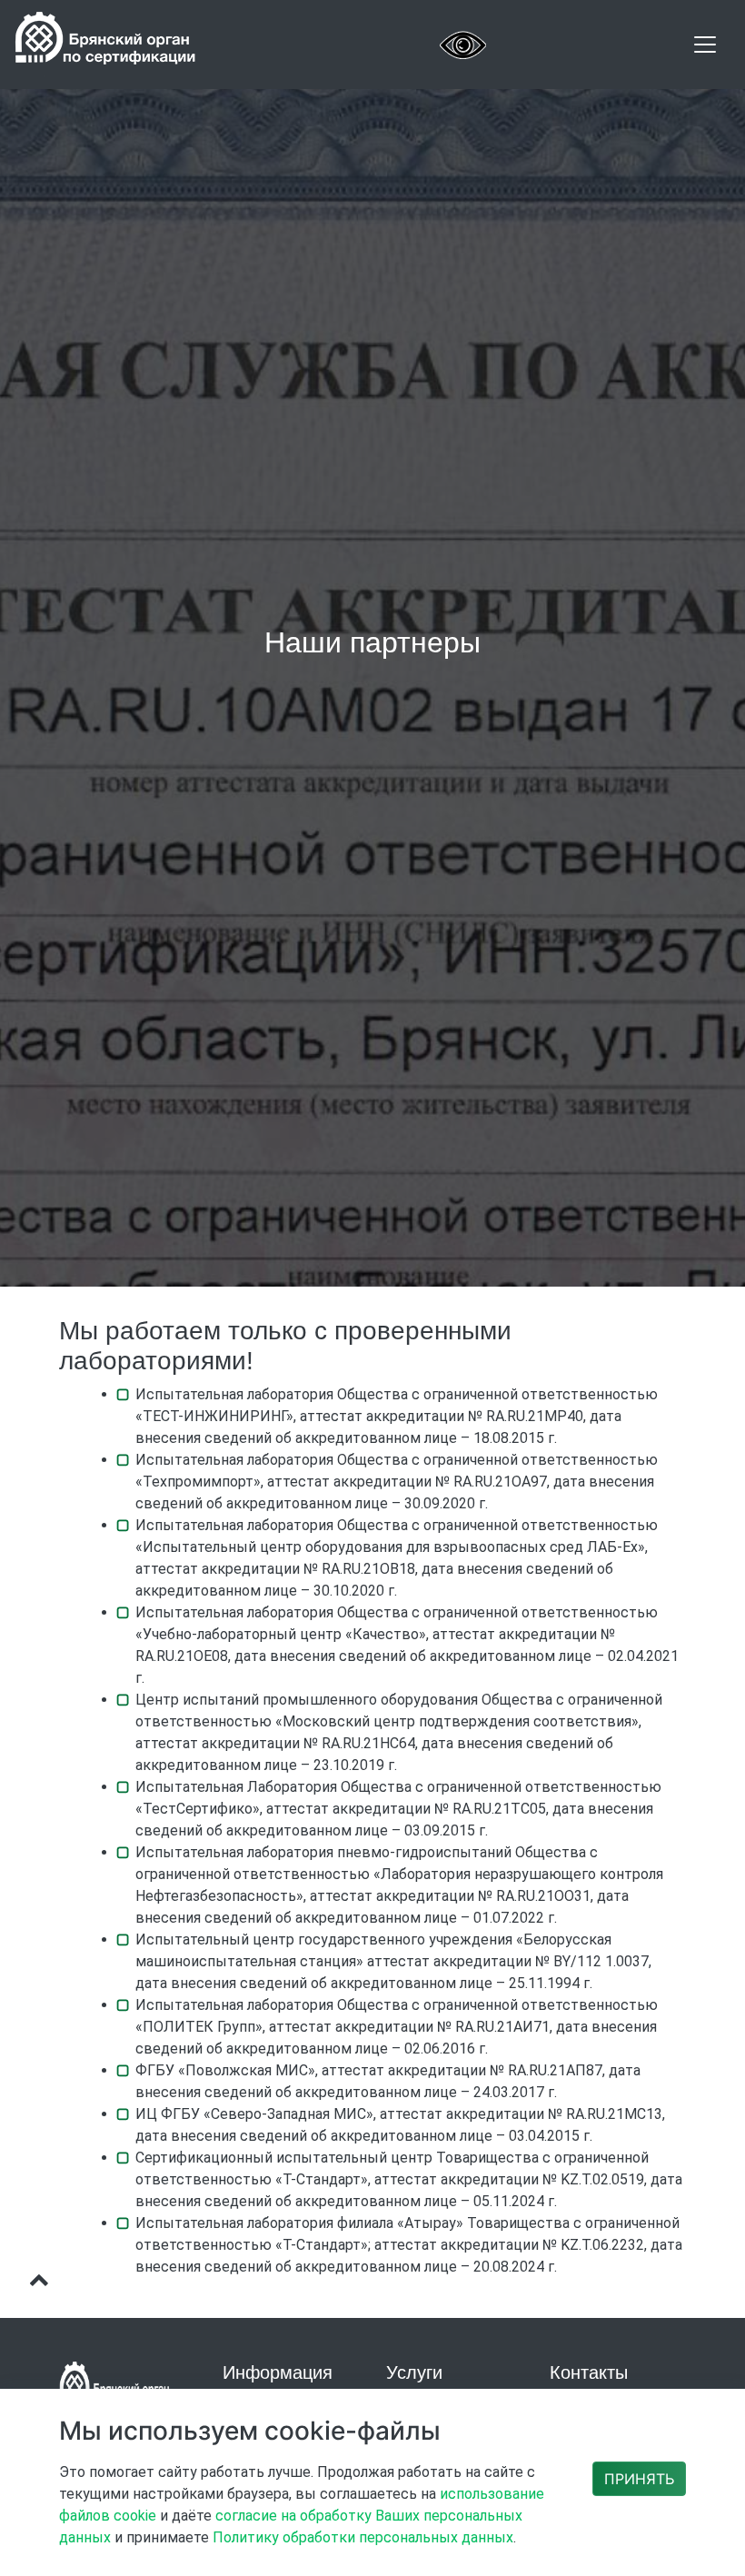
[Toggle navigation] (705, 45)
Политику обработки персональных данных (363, 2537)
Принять (639, 2479)
